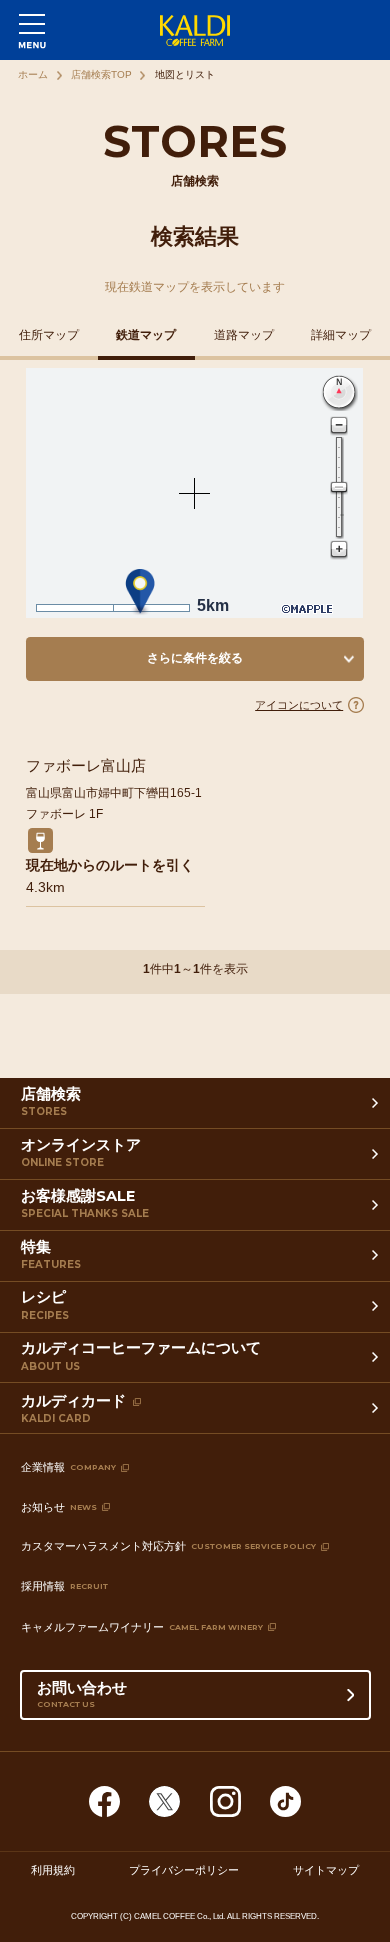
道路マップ (244, 335)
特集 (51, 1255)
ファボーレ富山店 (86, 766)
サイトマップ (326, 1870)
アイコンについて (299, 705)
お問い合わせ (82, 1694)
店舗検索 (51, 1102)
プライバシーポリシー (184, 1870)
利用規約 (53, 1870)
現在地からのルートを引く (110, 865)
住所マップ (49, 335)
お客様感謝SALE (85, 1204)
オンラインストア (81, 1153)
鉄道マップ (146, 335)
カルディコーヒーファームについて (141, 1356)
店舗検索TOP (101, 74)
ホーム (33, 74)
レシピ (45, 1305)
